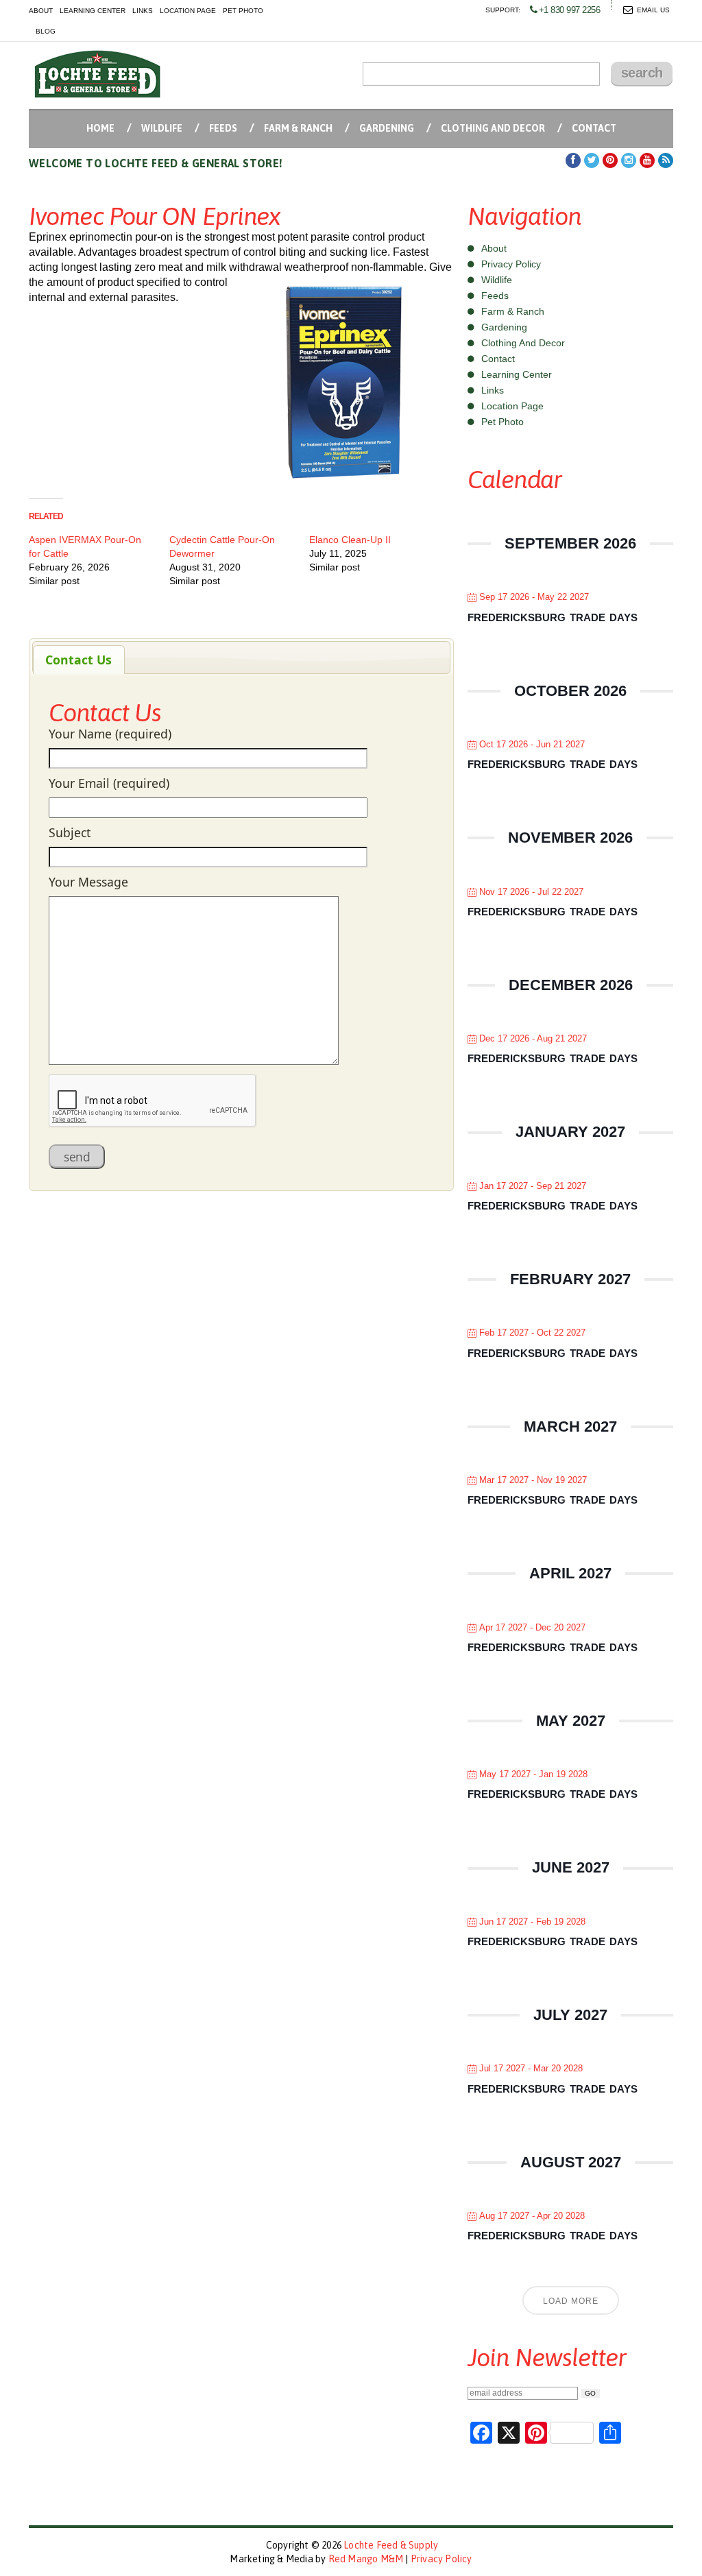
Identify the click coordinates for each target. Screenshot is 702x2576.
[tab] (79, 660)
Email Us (653, 10)
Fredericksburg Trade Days (553, 617)
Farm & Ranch (298, 128)
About (494, 248)
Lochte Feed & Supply (391, 2545)
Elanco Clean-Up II (350, 540)
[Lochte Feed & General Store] (97, 74)
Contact (594, 128)
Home (100, 128)
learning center (93, 11)
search (642, 73)
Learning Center (517, 374)
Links (493, 390)
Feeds (223, 128)
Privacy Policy (511, 264)
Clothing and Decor (493, 128)
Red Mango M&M (366, 2559)
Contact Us (78, 660)
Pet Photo (503, 422)
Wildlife (162, 128)
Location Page (512, 406)
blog (46, 31)
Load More (571, 2301)
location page (188, 11)
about (41, 11)
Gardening (387, 128)
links (143, 11)
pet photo (243, 11)
